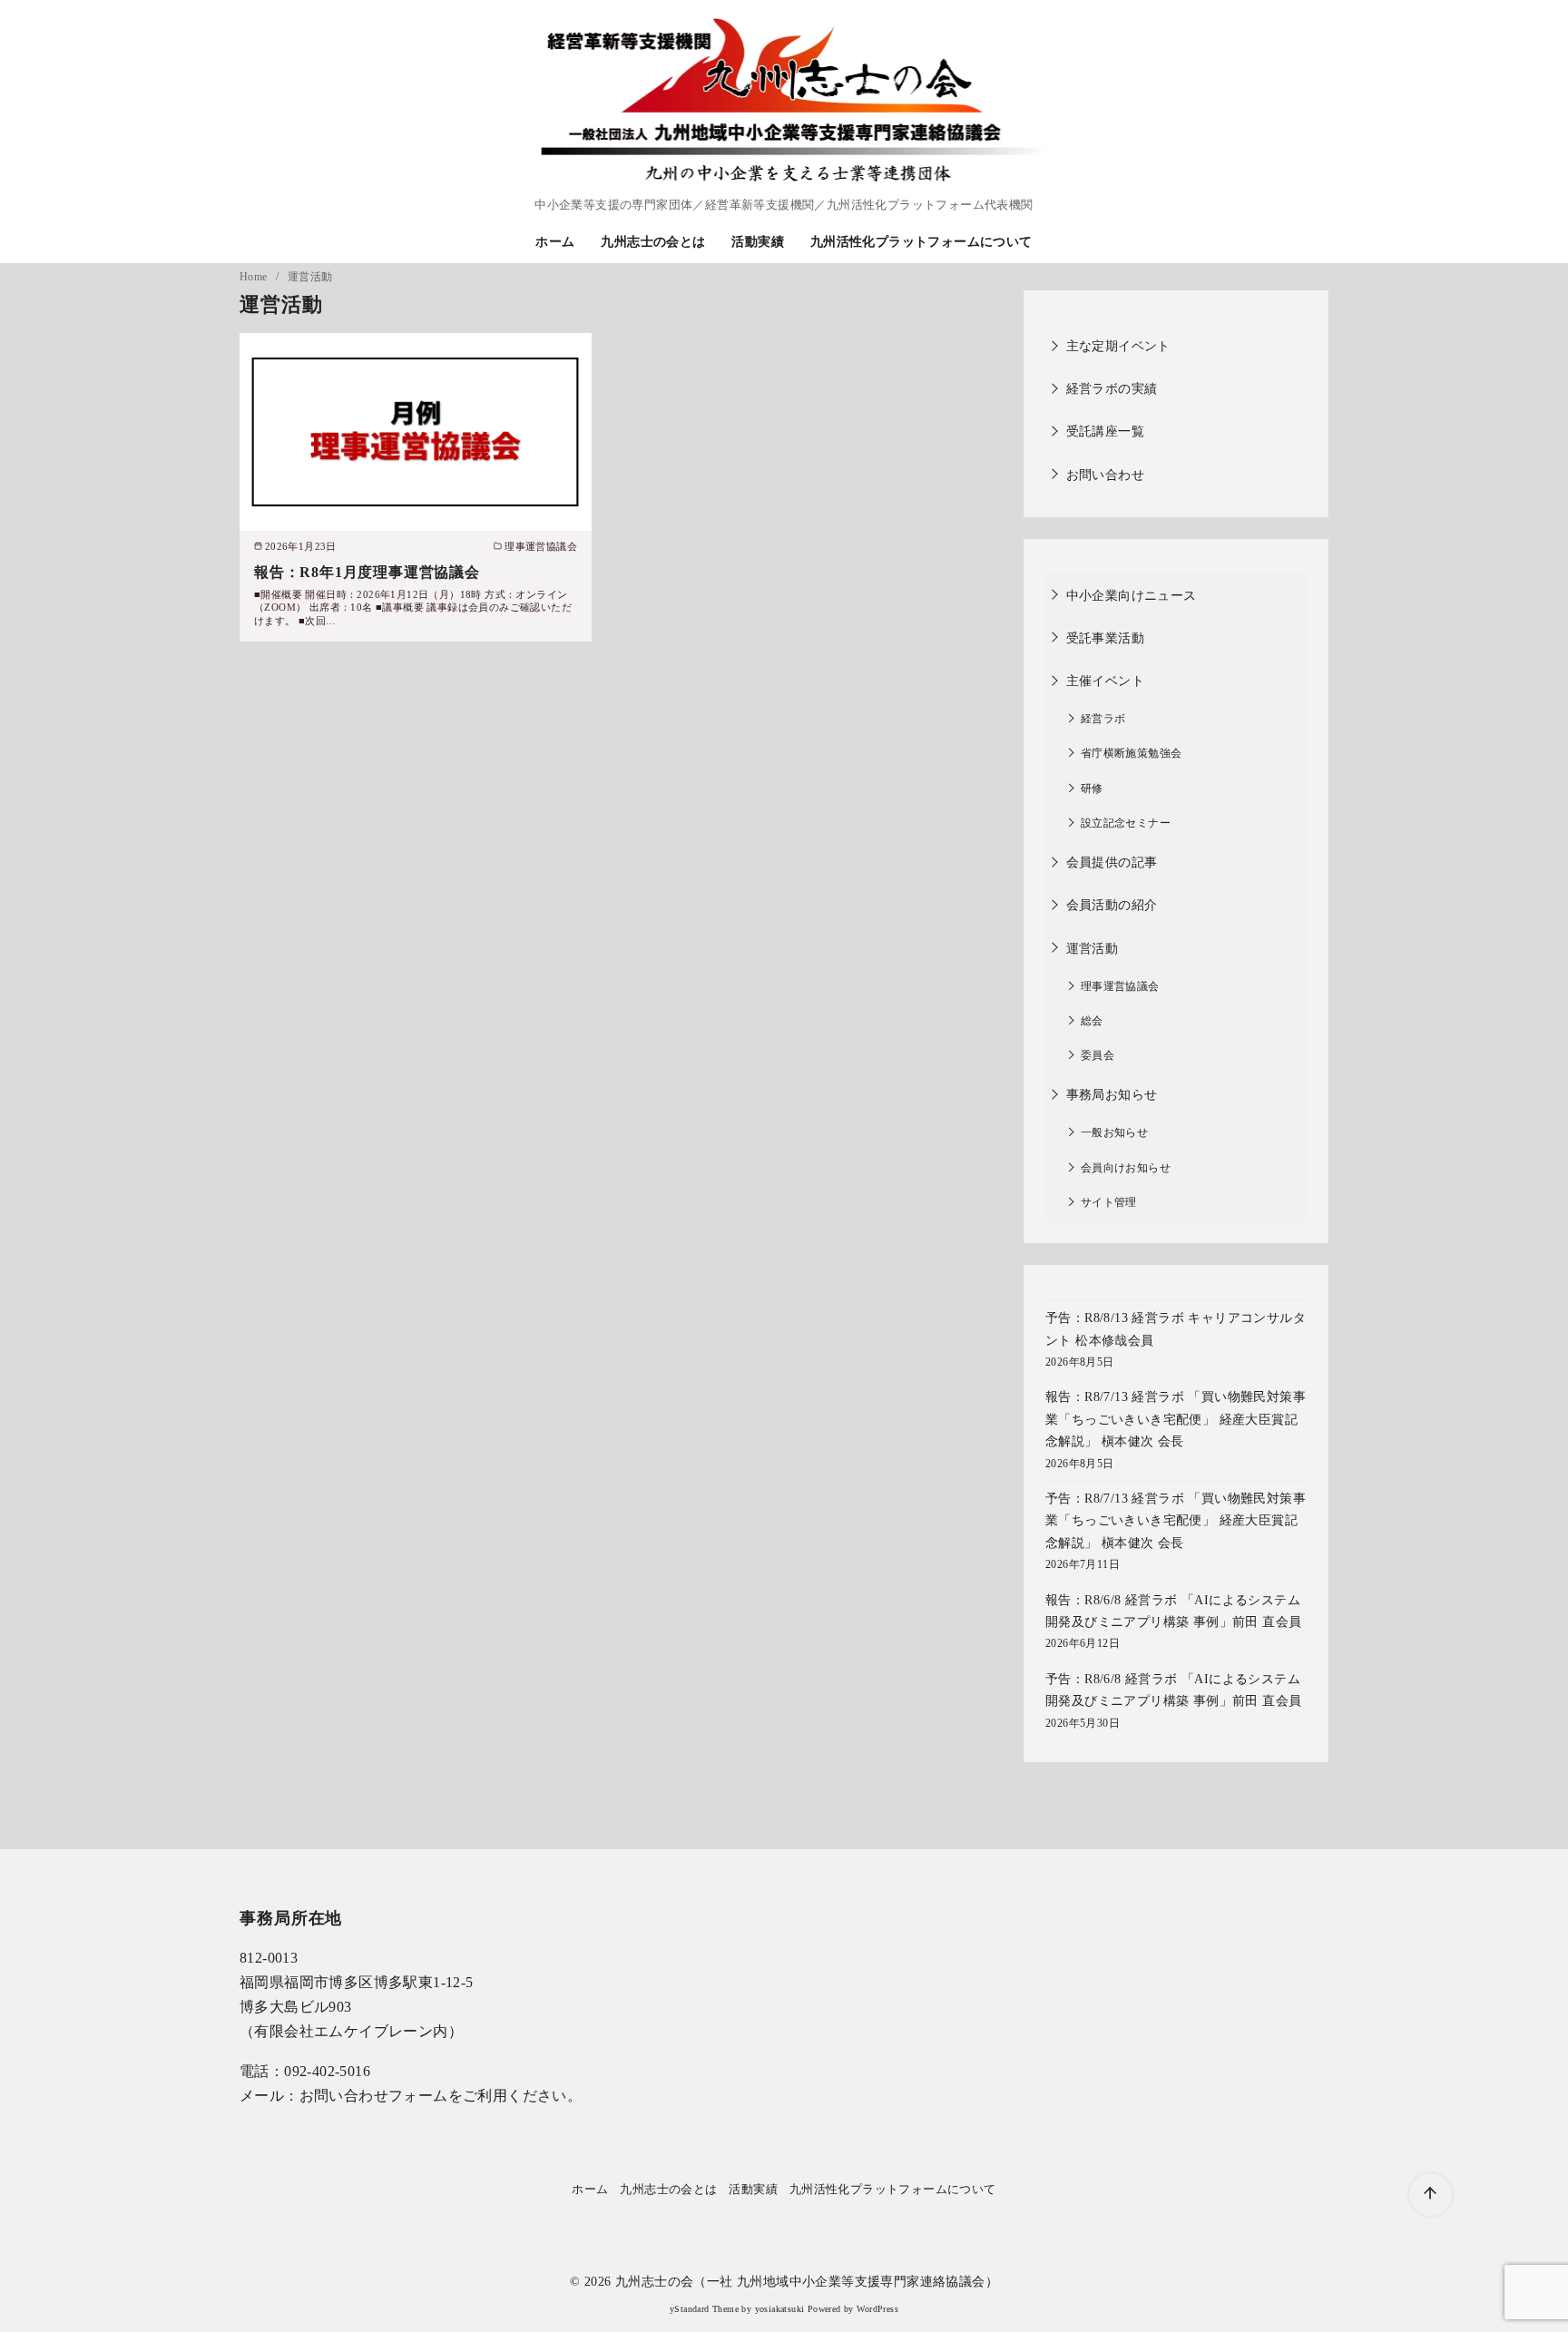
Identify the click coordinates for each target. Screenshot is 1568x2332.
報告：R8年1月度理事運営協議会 (367, 572)
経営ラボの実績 (1112, 388)
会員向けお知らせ (1126, 1168)
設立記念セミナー (1126, 823)
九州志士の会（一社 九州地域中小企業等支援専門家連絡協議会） (807, 2281)
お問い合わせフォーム (374, 2096)
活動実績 (758, 241)
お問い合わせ (1105, 475)
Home (255, 277)
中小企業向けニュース (1132, 595)
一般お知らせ (1114, 1133)
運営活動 (310, 277)
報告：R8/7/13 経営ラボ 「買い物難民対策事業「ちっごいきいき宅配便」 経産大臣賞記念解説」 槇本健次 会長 (1176, 1419)
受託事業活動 (1105, 638)
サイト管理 (1109, 1203)
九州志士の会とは (653, 241)
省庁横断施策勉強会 (1132, 754)
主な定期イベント (1118, 346)
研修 (1092, 789)
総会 (1092, 1021)
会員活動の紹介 (1112, 905)
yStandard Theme (704, 2309)
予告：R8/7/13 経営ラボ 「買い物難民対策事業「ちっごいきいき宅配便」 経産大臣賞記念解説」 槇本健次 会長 (1176, 1520)
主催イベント (1105, 681)
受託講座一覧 (1105, 431)
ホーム (555, 241)
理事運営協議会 (1120, 987)
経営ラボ (1103, 719)
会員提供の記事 (1112, 862)
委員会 (1098, 1056)
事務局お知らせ (1112, 1094)
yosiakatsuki (780, 2309)
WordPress (877, 2309)
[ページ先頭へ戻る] (1431, 2195)
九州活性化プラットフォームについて (921, 241)
